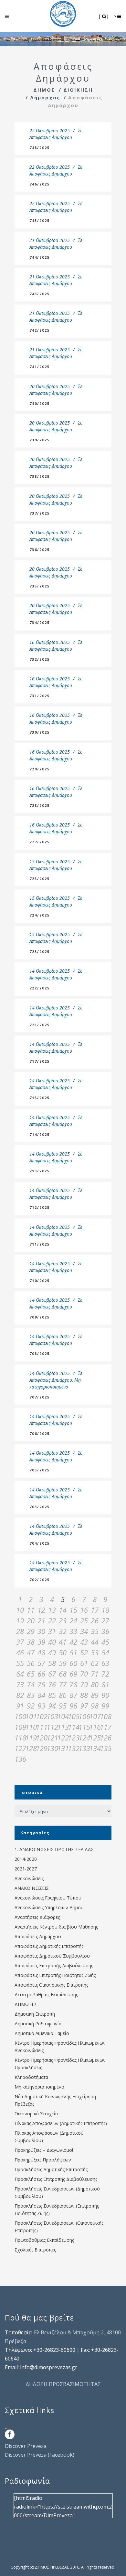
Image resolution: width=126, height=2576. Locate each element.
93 (41, 1706)
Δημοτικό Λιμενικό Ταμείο (42, 2033)
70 (84, 1674)
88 (84, 1695)
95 (63, 1706)
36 (105, 1631)
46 (20, 1652)
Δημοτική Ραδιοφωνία (38, 2024)
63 (105, 1663)
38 (31, 1642)
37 (20, 1642)
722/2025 (40, 988)
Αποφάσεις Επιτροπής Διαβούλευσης (54, 1965)
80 (95, 1684)
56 (31, 1663)
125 (94, 1738)
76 (52, 1684)
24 (73, 1620)
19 (20, 1620)
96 (73, 1706)
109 (20, 1727)
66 (41, 1674)
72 (105, 1674)
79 (84, 1684)
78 (73, 1684)
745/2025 (40, 221)
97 (84, 1706)
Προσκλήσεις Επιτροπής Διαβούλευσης (56, 2179)
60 (73, 1663)
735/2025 (40, 586)
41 (63, 1642)
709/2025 (40, 1317)
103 (52, 1716)
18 (105, 1610)
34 (84, 1631)
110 (31, 1727)
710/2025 (40, 1281)
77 (63, 1684)
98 (95, 1706)
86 (63, 1695)
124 (84, 1738)
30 (41, 1631)
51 (73, 1652)
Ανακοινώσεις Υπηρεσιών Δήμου (49, 1907)
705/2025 (40, 1470)
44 (95, 1642)
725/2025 (40, 879)
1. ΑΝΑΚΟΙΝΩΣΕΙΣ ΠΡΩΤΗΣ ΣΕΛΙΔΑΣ (54, 1849)
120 (41, 1738)
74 (31, 1684)
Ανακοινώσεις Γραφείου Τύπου (48, 1898)
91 (20, 1706)
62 (95, 1663)
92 (31, 1706)
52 (84, 1652)
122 (63, 1738)
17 (95, 1610)
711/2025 (40, 1244)
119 (31, 1738)
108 (105, 1716)
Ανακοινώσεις (29, 1878)
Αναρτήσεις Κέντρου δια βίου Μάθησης (56, 1927)
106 (84, 1716)
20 (31, 1620)
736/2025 (40, 550)
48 (41, 1652)
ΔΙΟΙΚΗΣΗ (78, 90)
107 (94, 1716)
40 (52, 1642)
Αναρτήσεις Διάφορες (37, 1917)
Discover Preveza (26, 2446)
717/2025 (40, 1061)
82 (20, 1695)
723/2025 (40, 952)
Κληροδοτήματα (31, 2077)
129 (41, 1748)
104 (63, 1716)
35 (95, 1631)
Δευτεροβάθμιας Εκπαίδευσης (46, 1995)
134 (94, 1748)
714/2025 (40, 1134)
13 (52, 1610)
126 (105, 1738)
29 (31, 1631)
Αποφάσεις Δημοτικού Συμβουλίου (52, 1956)
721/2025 (40, 1025)
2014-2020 (26, 1859)
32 (63, 1631)
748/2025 (40, 148)
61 (84, 1663)
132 (73, 1748)
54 (105, 1652)
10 (20, 1610)
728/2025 (40, 805)
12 (41, 1610)
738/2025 (40, 476)
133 (84, 1748)
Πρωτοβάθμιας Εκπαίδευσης (44, 2240)
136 (20, 1759)
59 (63, 1663)
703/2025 (40, 1507)
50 (63, 1652)
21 (41, 1620)
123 (73, 1738)
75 (41, 1684)
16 (84, 1610)
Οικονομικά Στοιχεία (36, 2114)
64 (20, 1674)
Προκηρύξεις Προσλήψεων (43, 2160)
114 (73, 1727)
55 (20, 1663)
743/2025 (40, 294)
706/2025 (40, 1433)
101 (31, 1716)
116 (94, 1727)
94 (52, 1706)
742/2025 (40, 330)
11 (31, 1610)
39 (41, 1642)
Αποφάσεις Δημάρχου (51, 137)
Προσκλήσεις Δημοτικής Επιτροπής (51, 2169)
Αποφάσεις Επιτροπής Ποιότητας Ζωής (55, 1975)
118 (20, 1738)
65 (31, 1674)
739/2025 (40, 440)
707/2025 (40, 1397)
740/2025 (40, 403)
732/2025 (40, 659)
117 (105, 1727)
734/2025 (40, 622)
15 (73, 1610)
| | (104, 16)
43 (84, 1642)
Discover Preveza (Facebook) (40, 2455)
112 (52, 1727)
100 (20, 1716)
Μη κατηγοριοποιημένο (39, 2087)
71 (95, 1674)
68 (63, 1674)
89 (95, 1695)
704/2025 (40, 1543)
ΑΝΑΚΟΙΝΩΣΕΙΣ (32, 1888)
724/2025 (40, 915)
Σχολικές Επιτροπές (35, 2250)
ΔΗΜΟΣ (44, 90)
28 (20, 1631)
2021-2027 (26, 1869)
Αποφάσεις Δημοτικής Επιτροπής (49, 1946)
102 (41, 1716)
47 (31, 1652)
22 (52, 1620)
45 (105, 1642)
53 (95, 1652)
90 (105, 1695)
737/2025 (40, 513)
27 (105, 1620)
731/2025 (40, 696)
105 (73, 1716)
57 (41, 1663)
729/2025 (40, 769)
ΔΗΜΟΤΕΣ (26, 2004)
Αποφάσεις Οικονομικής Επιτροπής (51, 1985)
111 (41, 1727)
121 (52, 1738)
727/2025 (40, 842)
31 (52, 1631)
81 (105, 1684)
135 (105, 1748)
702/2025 (40, 1580)
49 (52, 1652)
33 (73, 1631)
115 (84, 1727)
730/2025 (40, 732)
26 (95, 1620)
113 (63, 1727)
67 (52, 1674)
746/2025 (40, 184)
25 (84, 1620)
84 (41, 1695)
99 (105, 1706)
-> (115, 16)
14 (63, 1610)
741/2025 (40, 367)
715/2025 (40, 1098)
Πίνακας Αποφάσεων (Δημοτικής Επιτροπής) (61, 2123)
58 (52, 1663)
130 (52, 1748)
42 (73, 1642)
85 (52, 1695)
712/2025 (40, 1207)
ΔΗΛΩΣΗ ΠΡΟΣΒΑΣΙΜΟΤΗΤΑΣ (63, 2384)
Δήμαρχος (45, 97)
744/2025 (40, 257)
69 (73, 1674)
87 (73, 1695)
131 (63, 1748)
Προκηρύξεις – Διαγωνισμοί (44, 2150)
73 (20, 1684)
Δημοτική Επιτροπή (35, 2014)
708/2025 (40, 1353)
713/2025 (40, 1171)
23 (63, 1620)
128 (31, 1748)
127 (20, 1748)
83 (31, 1695)
